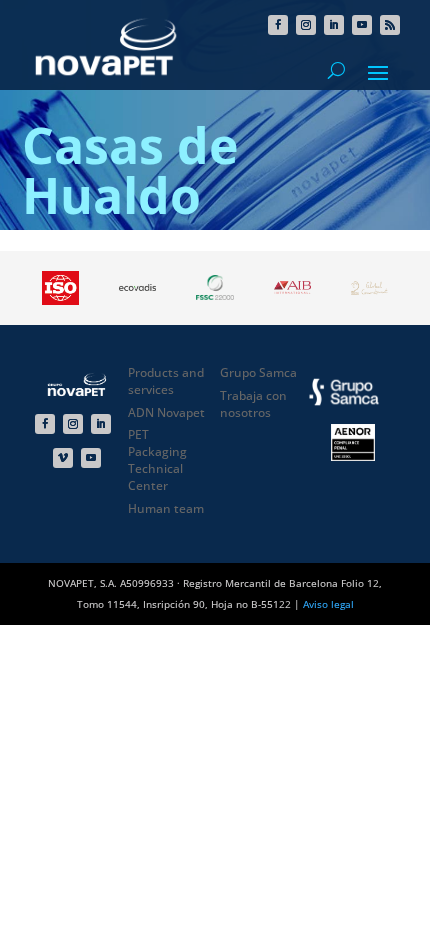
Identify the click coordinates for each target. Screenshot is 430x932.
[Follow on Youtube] (362, 25)
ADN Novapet (166, 412)
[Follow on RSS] (390, 25)
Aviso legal (328, 604)
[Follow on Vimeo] (63, 458)
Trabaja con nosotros (253, 404)
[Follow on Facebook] (278, 25)
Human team (166, 508)
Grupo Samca (258, 372)
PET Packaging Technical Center (157, 459)
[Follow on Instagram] (306, 25)
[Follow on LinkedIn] (334, 25)
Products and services (166, 381)
